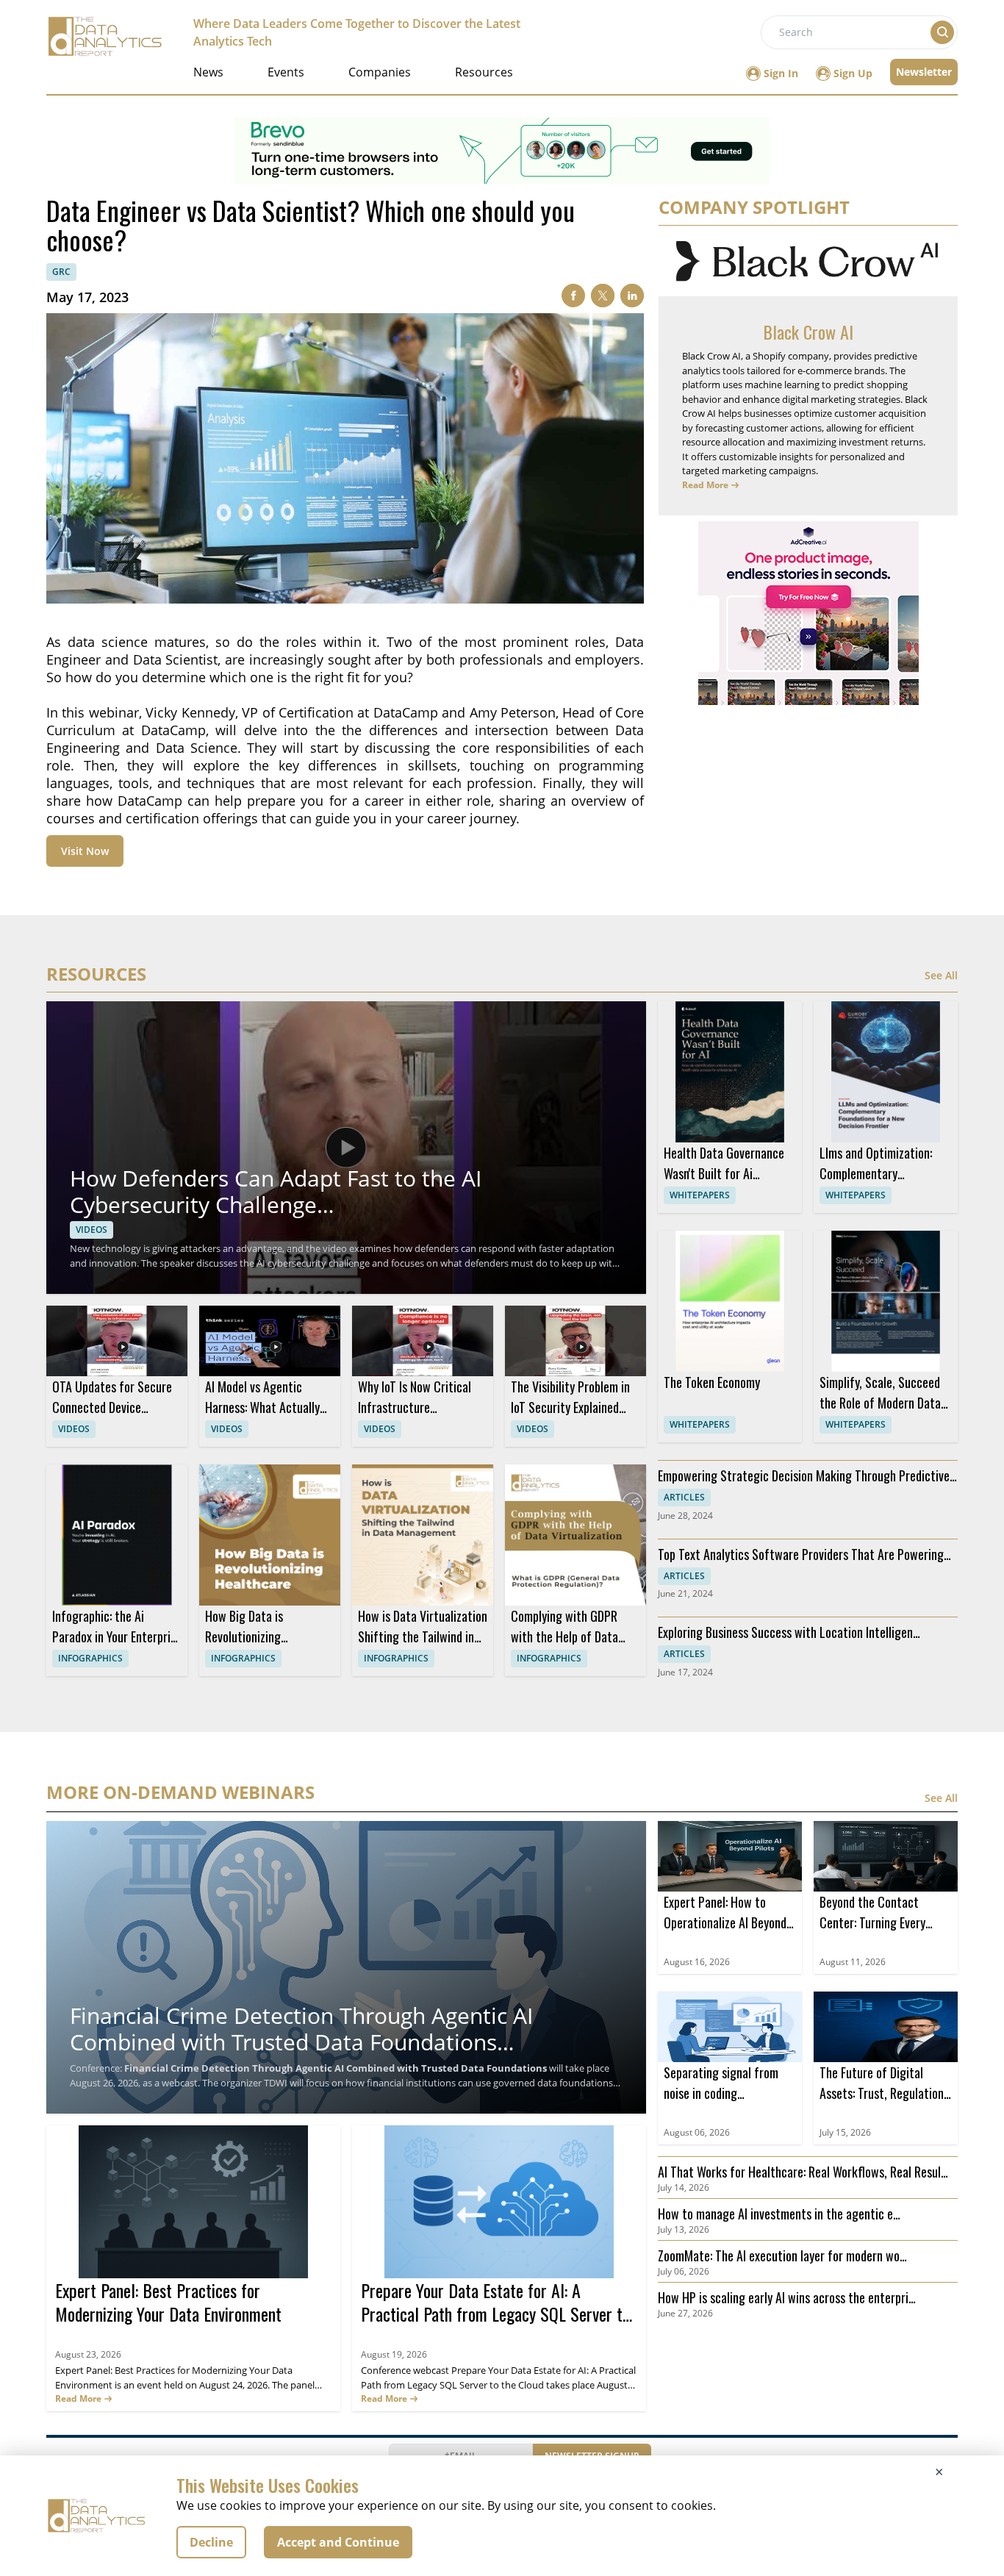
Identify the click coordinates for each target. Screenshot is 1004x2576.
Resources (484, 72)
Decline (211, 2542)
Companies (380, 72)
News (208, 72)
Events (286, 72)
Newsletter (924, 72)
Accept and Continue (338, 2542)
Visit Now (85, 851)
